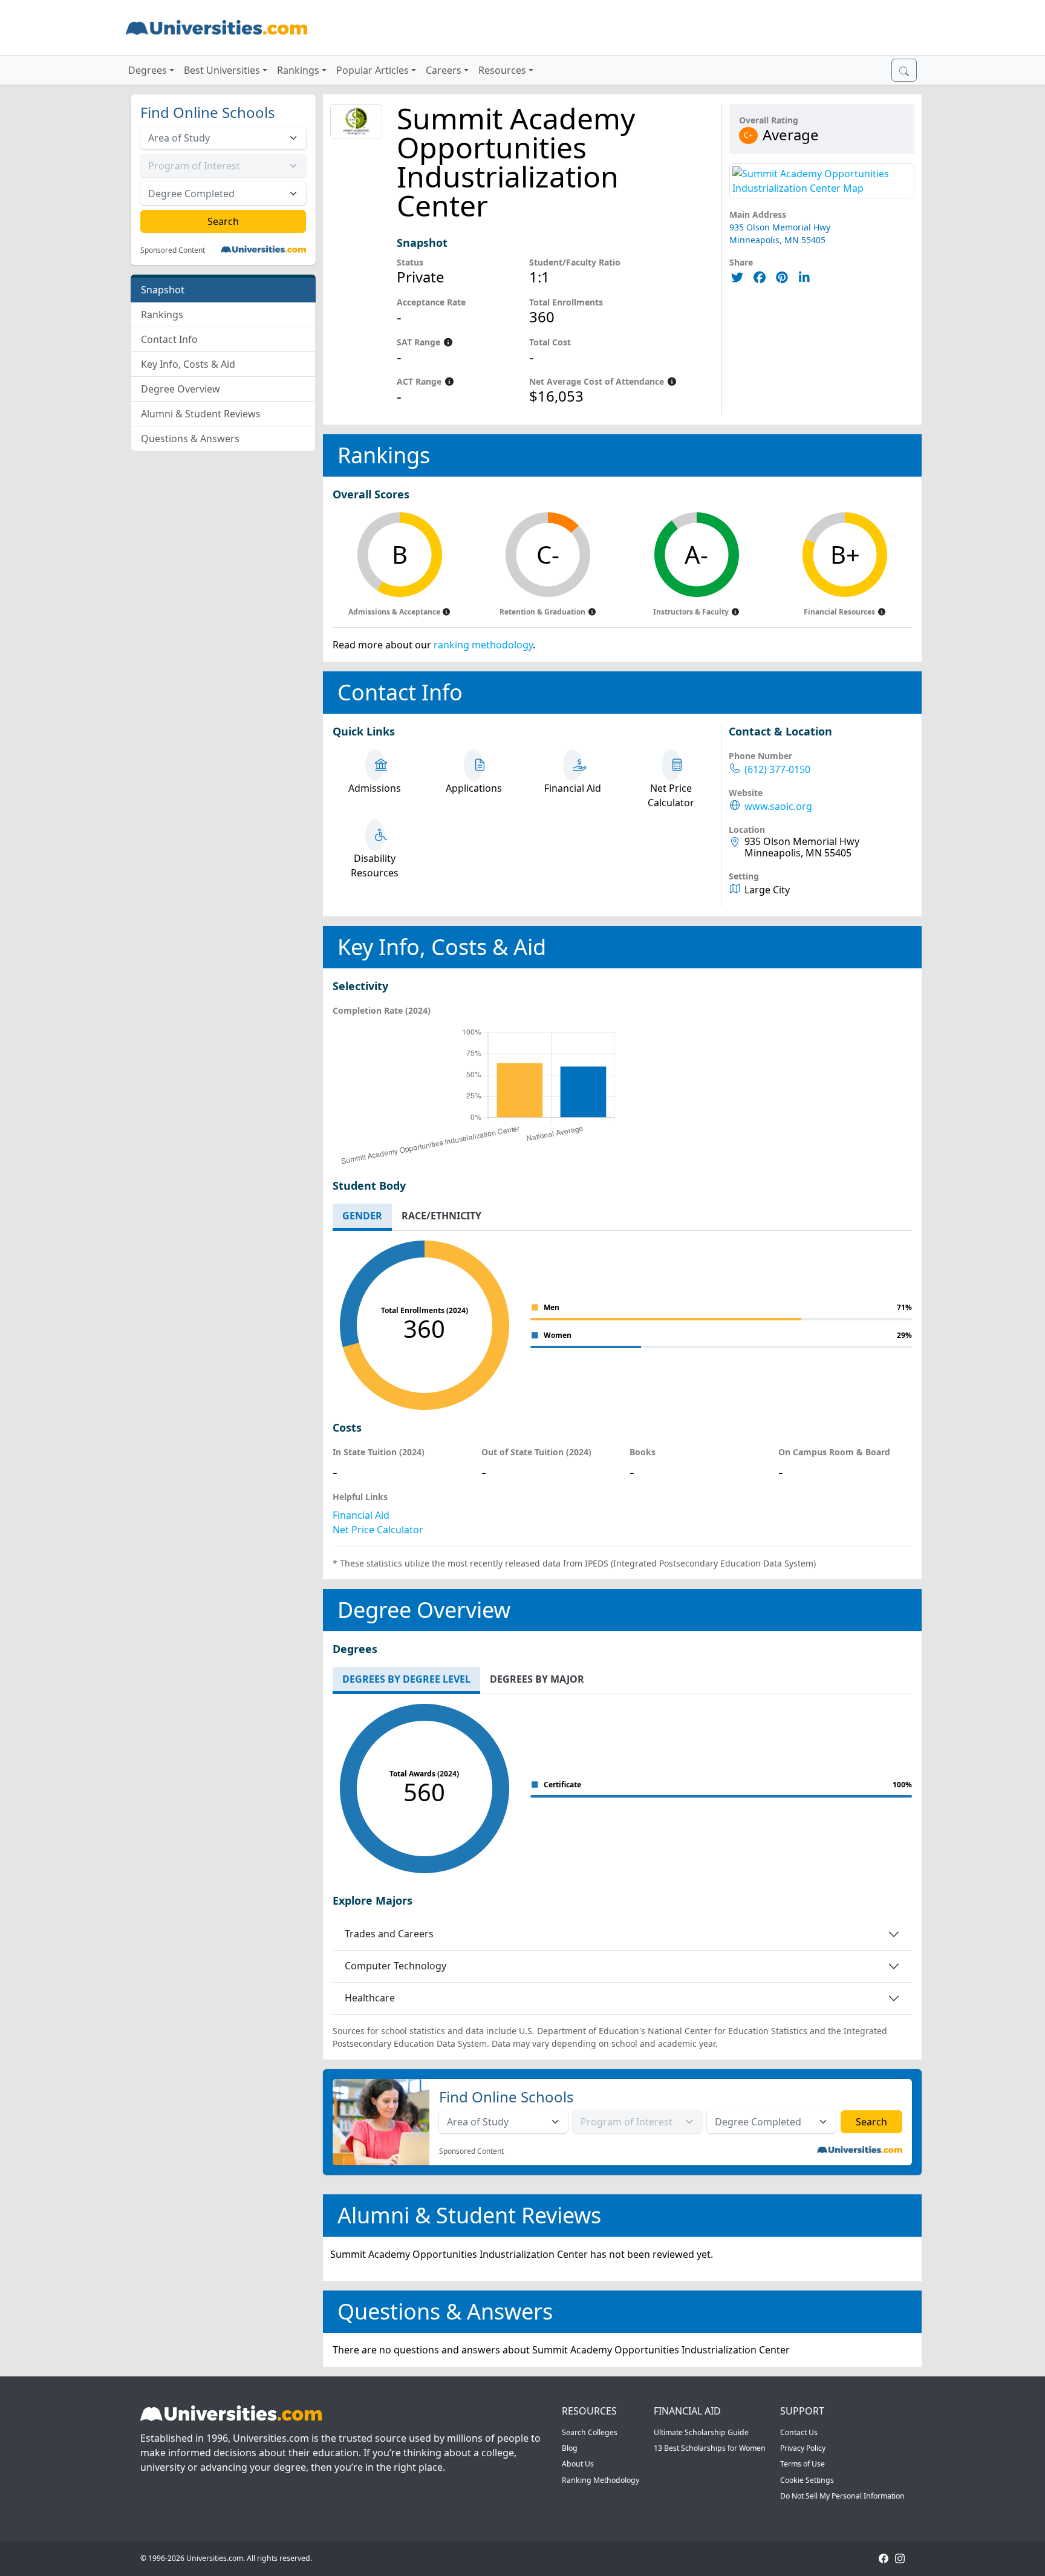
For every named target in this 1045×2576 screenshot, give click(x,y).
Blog (570, 2448)
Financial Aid (361, 1515)
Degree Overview (181, 389)
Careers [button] (444, 70)
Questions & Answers (190, 439)
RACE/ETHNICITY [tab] (441, 1216)
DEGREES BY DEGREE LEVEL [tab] (406, 1679)
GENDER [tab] (362, 1216)
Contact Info (169, 339)
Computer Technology (396, 1966)
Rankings (162, 315)
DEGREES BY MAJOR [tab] (537, 1679)
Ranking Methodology (601, 2480)
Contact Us (799, 2432)
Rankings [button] (298, 70)
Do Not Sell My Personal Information (842, 2496)
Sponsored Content (173, 250)
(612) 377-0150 (777, 770)
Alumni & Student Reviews (201, 414)
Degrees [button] (148, 70)
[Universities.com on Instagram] (900, 2558)
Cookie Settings (807, 2480)
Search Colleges (590, 2432)
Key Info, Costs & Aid (188, 364)
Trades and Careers (389, 1934)
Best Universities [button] (222, 70)
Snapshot (163, 290)
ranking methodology (483, 645)
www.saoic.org (778, 807)
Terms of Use (802, 2464)
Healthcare (370, 1998)
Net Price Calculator (378, 1530)
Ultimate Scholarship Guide (701, 2432)
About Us (578, 2464)
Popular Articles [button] (373, 70)
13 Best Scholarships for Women (710, 2448)
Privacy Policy (803, 2448)
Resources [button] (502, 70)
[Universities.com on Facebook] (884, 2558)
